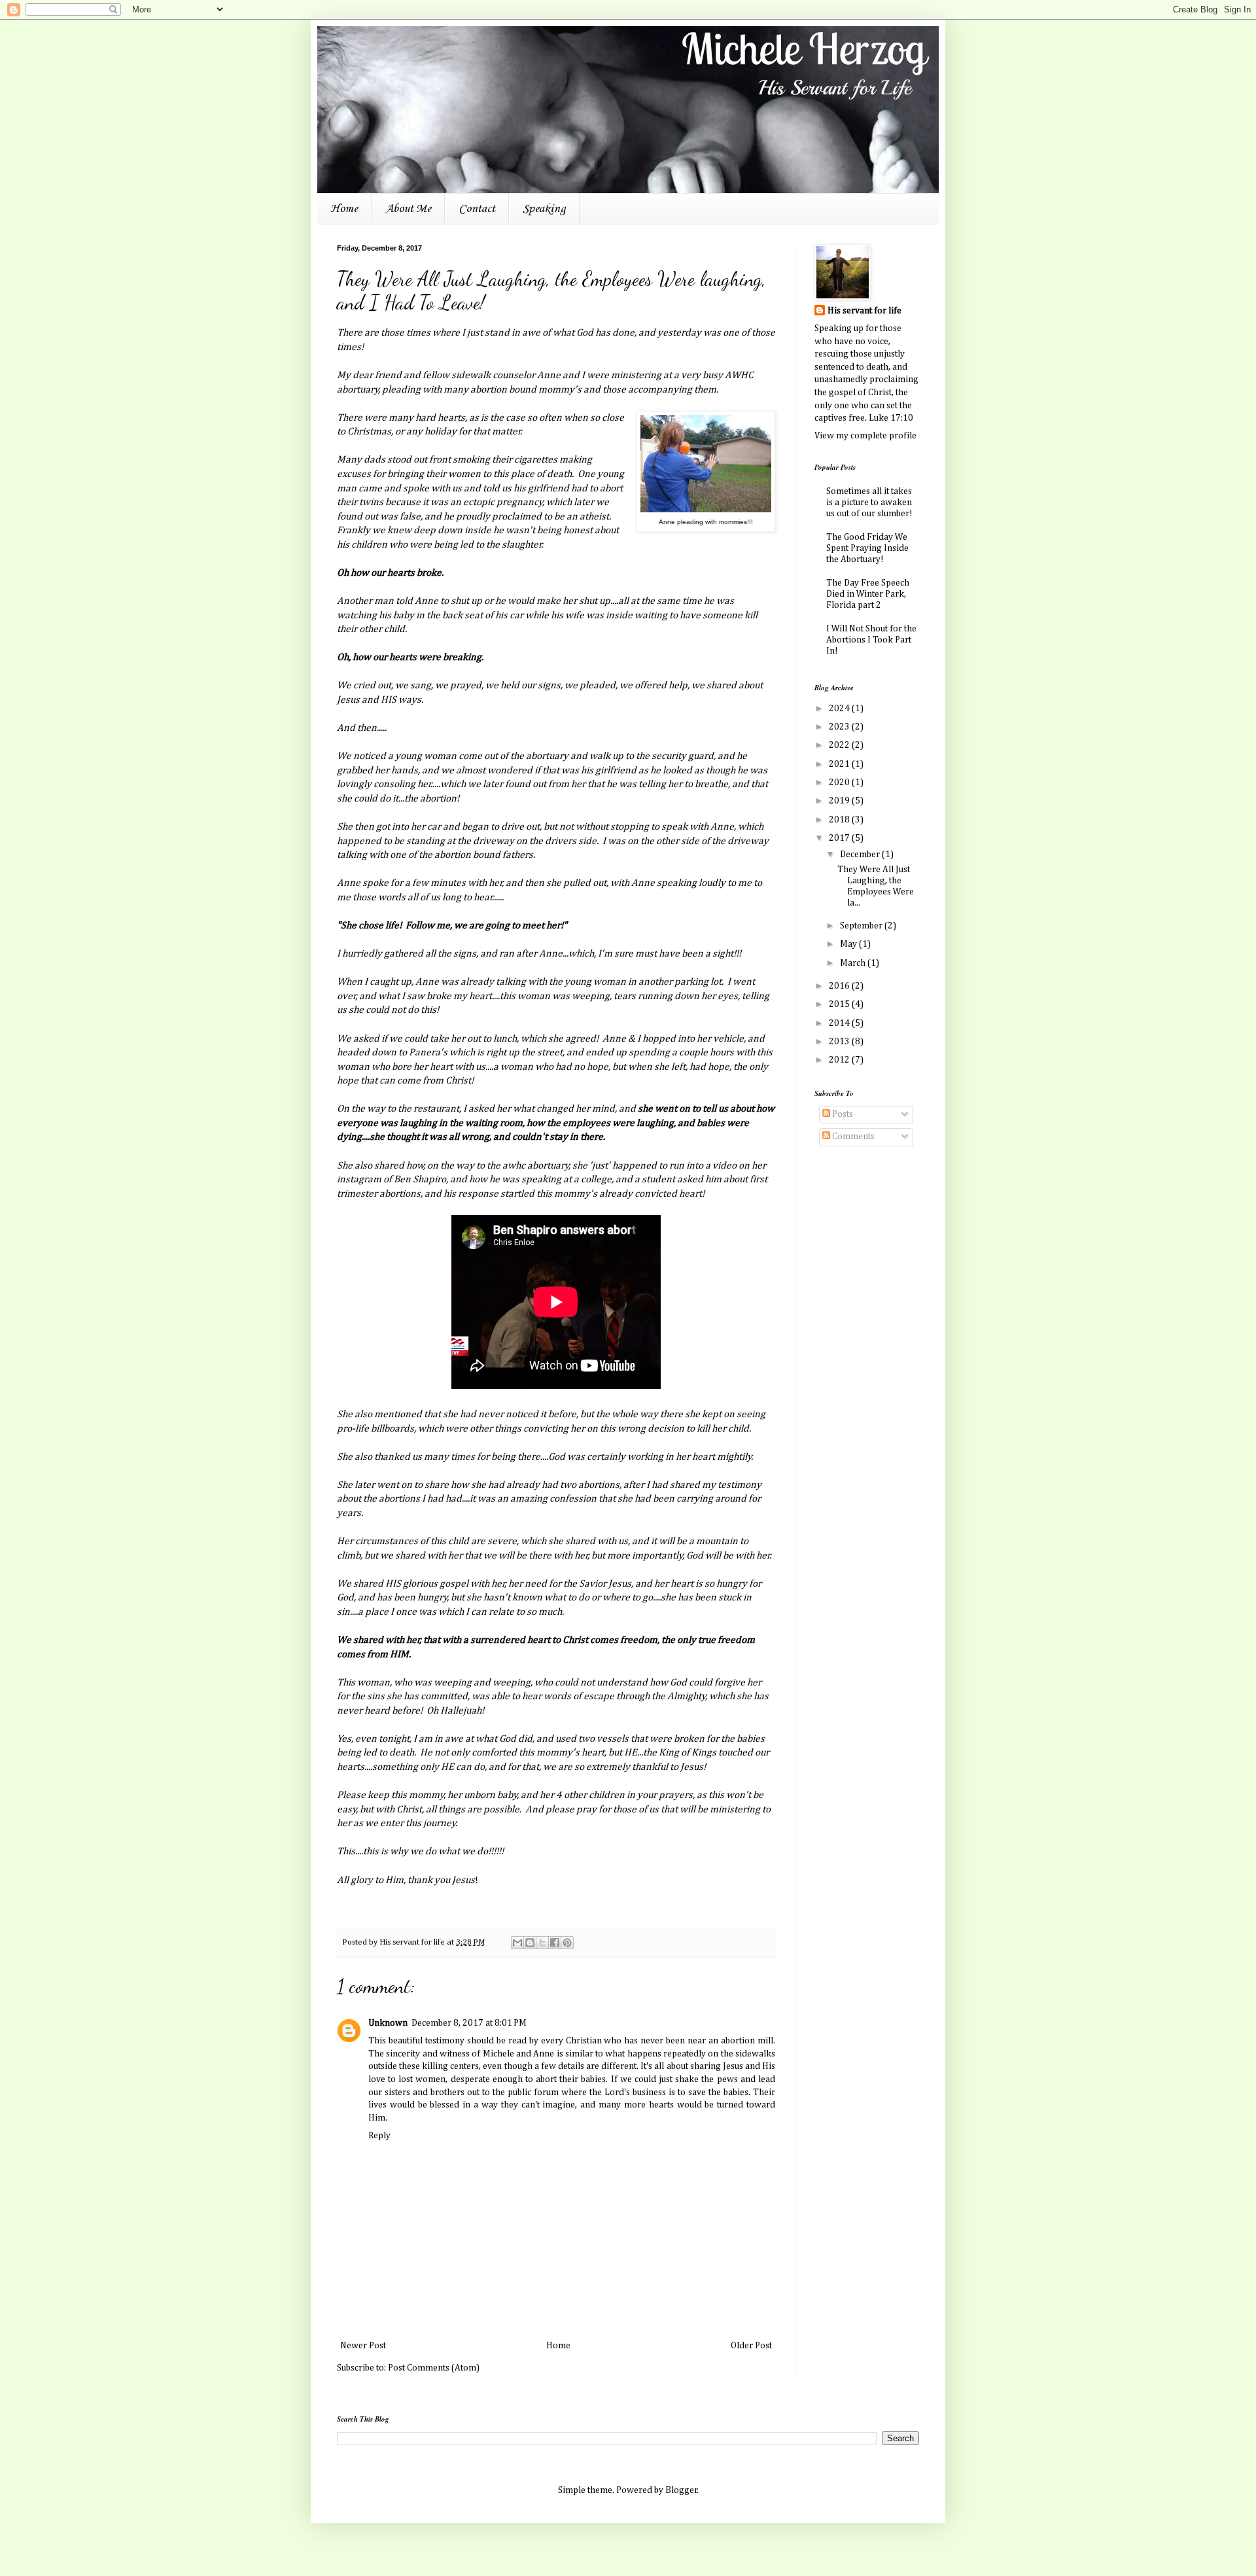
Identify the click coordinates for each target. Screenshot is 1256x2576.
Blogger (681, 2490)
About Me (408, 209)
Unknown (388, 2023)
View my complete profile (865, 436)
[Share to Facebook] (555, 1943)
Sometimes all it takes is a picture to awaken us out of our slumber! (869, 503)
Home (344, 209)
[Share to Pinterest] (567, 1943)
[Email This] (517, 1943)
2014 (840, 1023)
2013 (840, 1042)
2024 (840, 709)
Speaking (544, 209)
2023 (840, 727)
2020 (840, 783)
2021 (840, 764)
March (854, 963)
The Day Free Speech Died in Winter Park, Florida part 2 (868, 594)
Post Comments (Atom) (434, 2368)
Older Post (751, 2346)
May (849, 944)
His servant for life (864, 311)
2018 (840, 820)
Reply (379, 2136)
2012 (840, 1060)
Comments (852, 1137)
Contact (477, 209)
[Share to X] (542, 1943)
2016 (840, 986)
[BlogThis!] (530, 1943)
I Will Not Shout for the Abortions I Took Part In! (871, 640)
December (861, 855)
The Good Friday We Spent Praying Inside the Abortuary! (867, 548)
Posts (842, 1114)
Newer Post (363, 2346)
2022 (840, 745)
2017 (840, 838)
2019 (840, 801)
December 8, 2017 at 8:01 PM (469, 2023)
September (862, 926)
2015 (840, 1004)
